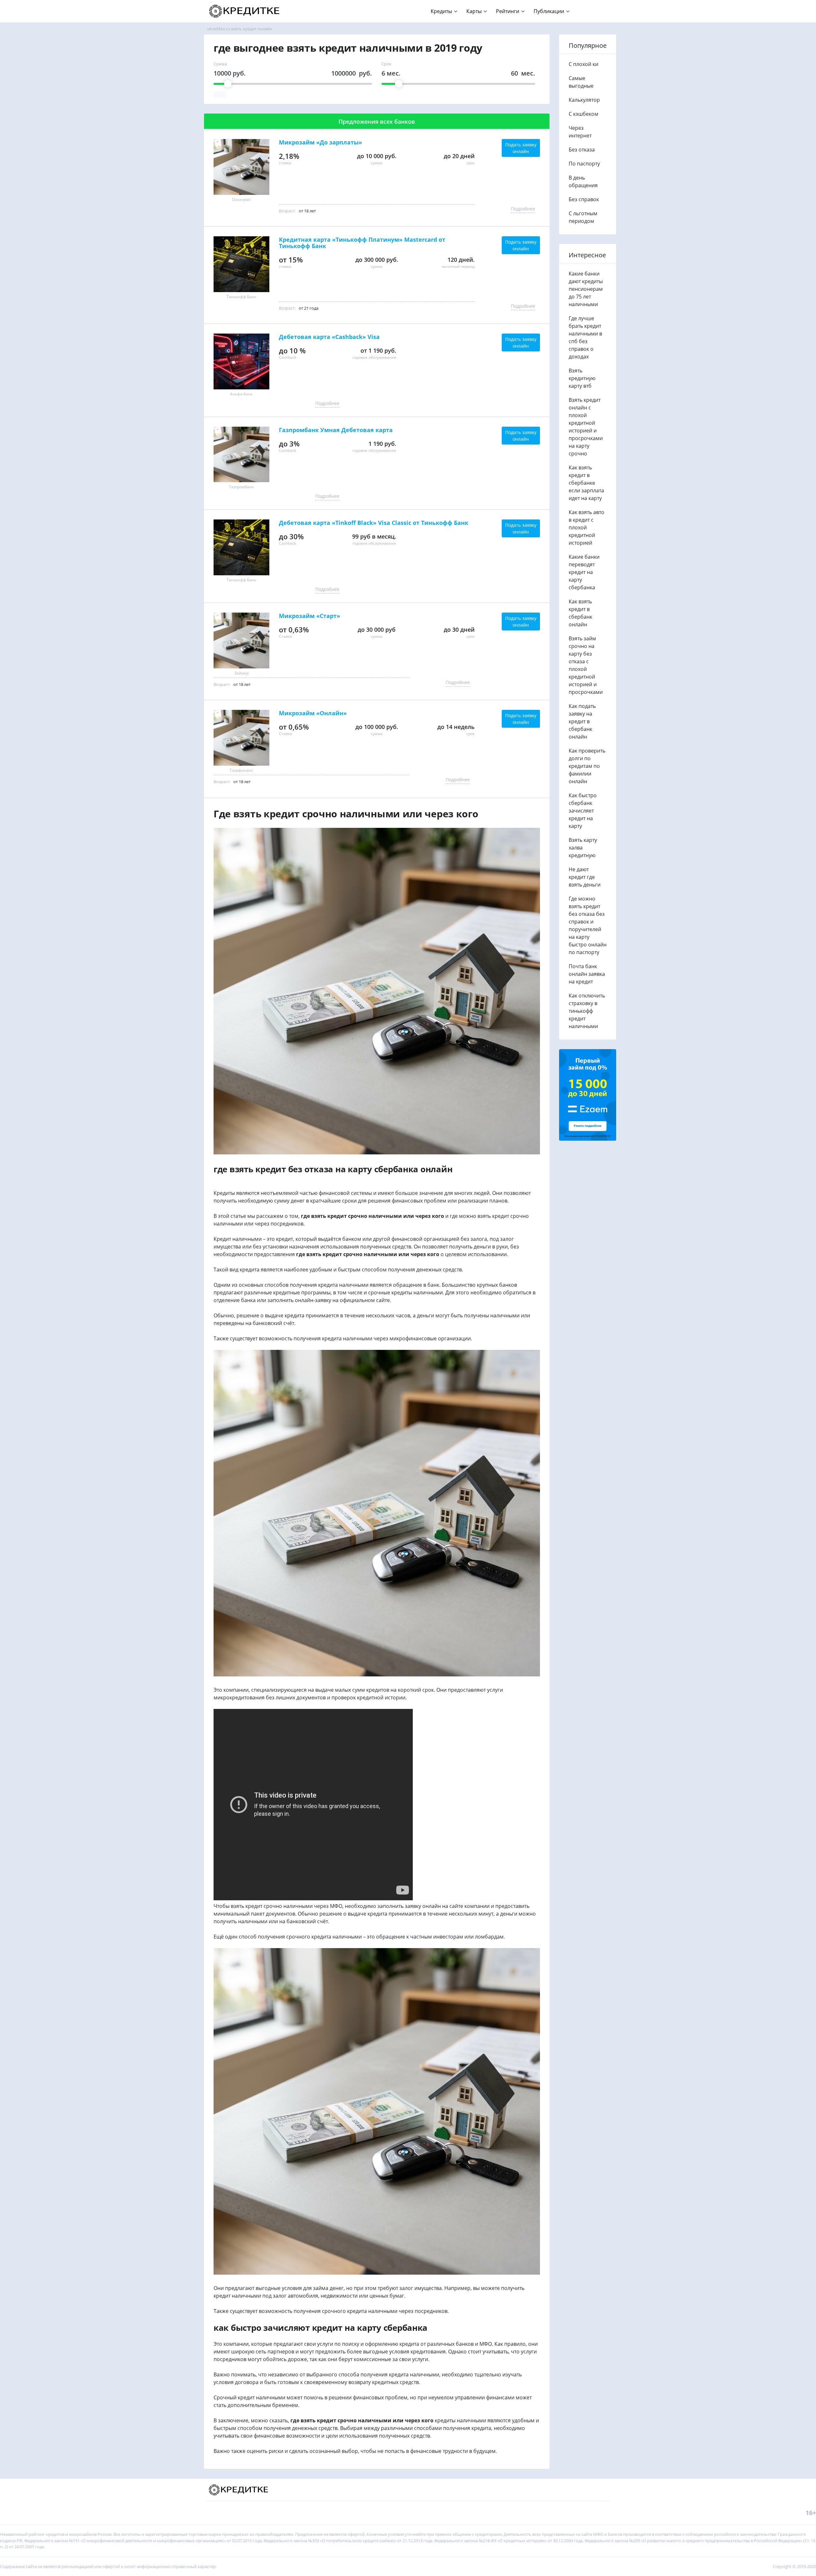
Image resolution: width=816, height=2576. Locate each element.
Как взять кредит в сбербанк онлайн (580, 613)
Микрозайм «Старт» (310, 616)
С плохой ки (583, 64)
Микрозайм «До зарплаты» (321, 143)
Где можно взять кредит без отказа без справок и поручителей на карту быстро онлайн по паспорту (588, 925)
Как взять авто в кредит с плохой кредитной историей (586, 527)
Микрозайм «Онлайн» (313, 713)
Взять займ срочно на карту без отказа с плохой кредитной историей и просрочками (586, 665)
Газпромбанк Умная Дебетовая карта (336, 430)
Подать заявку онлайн (521, 148)
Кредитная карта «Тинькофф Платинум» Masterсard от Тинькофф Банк (362, 243)
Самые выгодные (581, 82)
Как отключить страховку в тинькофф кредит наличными (587, 1011)
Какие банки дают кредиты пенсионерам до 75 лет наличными (586, 289)
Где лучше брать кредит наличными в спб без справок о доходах (585, 337)
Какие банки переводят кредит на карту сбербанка (584, 572)
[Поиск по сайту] (600, 8)
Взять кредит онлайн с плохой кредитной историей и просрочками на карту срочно (586, 427)
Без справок (584, 199)
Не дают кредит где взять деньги (585, 877)
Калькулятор (584, 100)
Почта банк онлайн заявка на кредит (587, 974)
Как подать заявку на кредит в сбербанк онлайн (582, 721)
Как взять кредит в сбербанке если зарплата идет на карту (586, 483)
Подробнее (523, 209)
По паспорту (584, 164)
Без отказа (582, 150)
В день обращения (583, 181)
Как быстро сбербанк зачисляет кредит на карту (583, 811)
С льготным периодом (583, 217)
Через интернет (580, 132)
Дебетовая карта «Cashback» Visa (329, 337)
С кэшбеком (583, 114)
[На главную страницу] (245, 11)
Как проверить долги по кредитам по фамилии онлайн (587, 766)
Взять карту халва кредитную (583, 848)
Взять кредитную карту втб (582, 378)
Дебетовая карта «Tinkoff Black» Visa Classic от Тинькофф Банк (374, 523)
